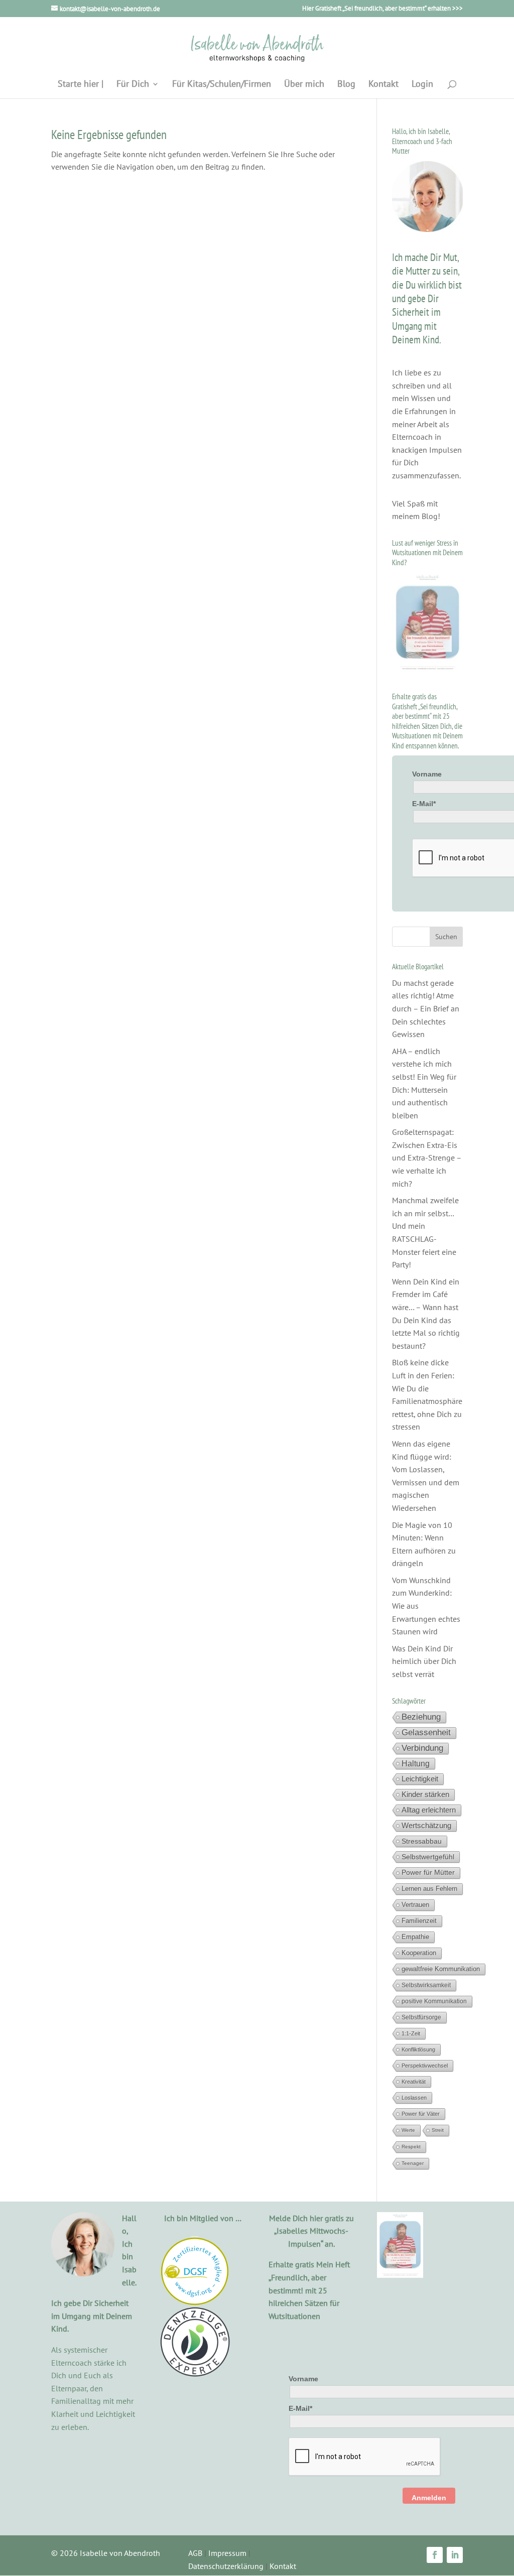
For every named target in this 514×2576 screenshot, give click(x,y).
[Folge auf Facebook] (435, 2555)
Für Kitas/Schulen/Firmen (222, 85)
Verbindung (422, 1748)
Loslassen (414, 2098)
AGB (195, 2553)
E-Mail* (424, 804)
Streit (438, 2130)
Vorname (427, 774)
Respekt (411, 2147)
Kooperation (419, 1953)
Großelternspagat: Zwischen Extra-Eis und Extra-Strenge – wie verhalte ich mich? (427, 1157)
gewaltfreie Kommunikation (441, 1969)
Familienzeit (419, 1921)
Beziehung (421, 1717)
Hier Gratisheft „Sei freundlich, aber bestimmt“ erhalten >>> (382, 9)
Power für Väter (421, 2114)
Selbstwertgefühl (428, 1857)
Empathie (415, 1937)
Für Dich (133, 85)
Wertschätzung (426, 1826)
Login (422, 85)
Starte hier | (81, 85)
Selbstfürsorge (421, 2017)
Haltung (416, 1763)
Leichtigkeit (420, 1779)
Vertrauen (415, 1905)
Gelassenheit (426, 1732)
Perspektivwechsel (425, 2066)
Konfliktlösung (418, 2049)
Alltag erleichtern (429, 1810)
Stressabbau (422, 1841)
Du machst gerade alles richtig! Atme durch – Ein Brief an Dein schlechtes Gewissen (426, 1008)
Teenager (413, 2163)
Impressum (227, 2553)
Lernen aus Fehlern (429, 1889)
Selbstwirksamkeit (426, 1985)
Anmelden (429, 2498)
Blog (346, 85)
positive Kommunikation (434, 2001)
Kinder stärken (425, 1794)
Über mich (304, 85)
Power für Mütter (428, 1873)
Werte (408, 2130)
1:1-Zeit (411, 2033)
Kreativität (414, 2082)
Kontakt (383, 85)
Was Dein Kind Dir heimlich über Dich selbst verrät (424, 1661)
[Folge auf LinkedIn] (455, 2555)
